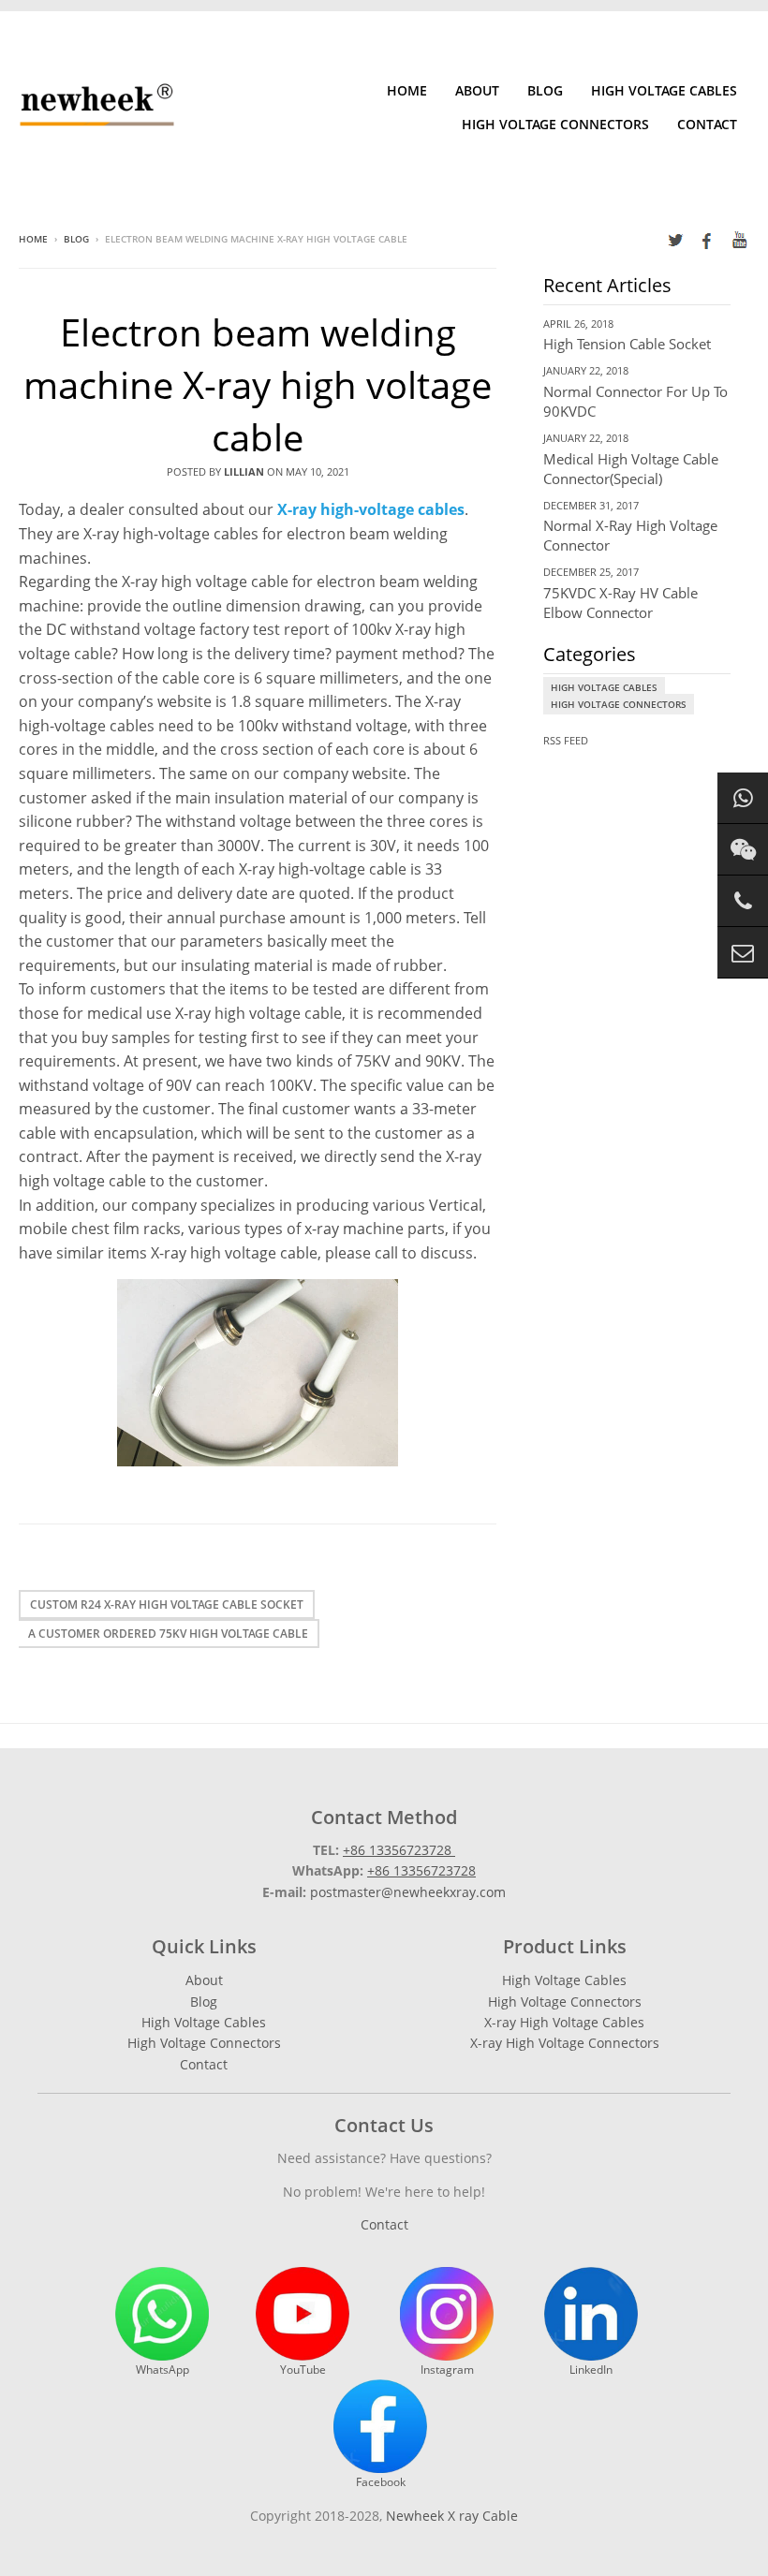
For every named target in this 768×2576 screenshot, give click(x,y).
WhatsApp (162, 2370)
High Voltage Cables (664, 90)
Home (407, 90)
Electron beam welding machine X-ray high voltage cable (258, 384)
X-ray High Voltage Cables (564, 2022)
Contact (707, 124)
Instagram (447, 2370)
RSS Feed (566, 740)
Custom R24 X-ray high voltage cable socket (167, 1604)
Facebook (381, 2482)
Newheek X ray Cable (452, 2516)
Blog (545, 90)
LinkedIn (591, 2370)
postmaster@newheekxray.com (408, 1892)
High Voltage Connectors (555, 124)
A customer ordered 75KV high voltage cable (168, 1634)
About (477, 90)
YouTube (303, 2370)
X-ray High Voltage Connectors (565, 2043)
